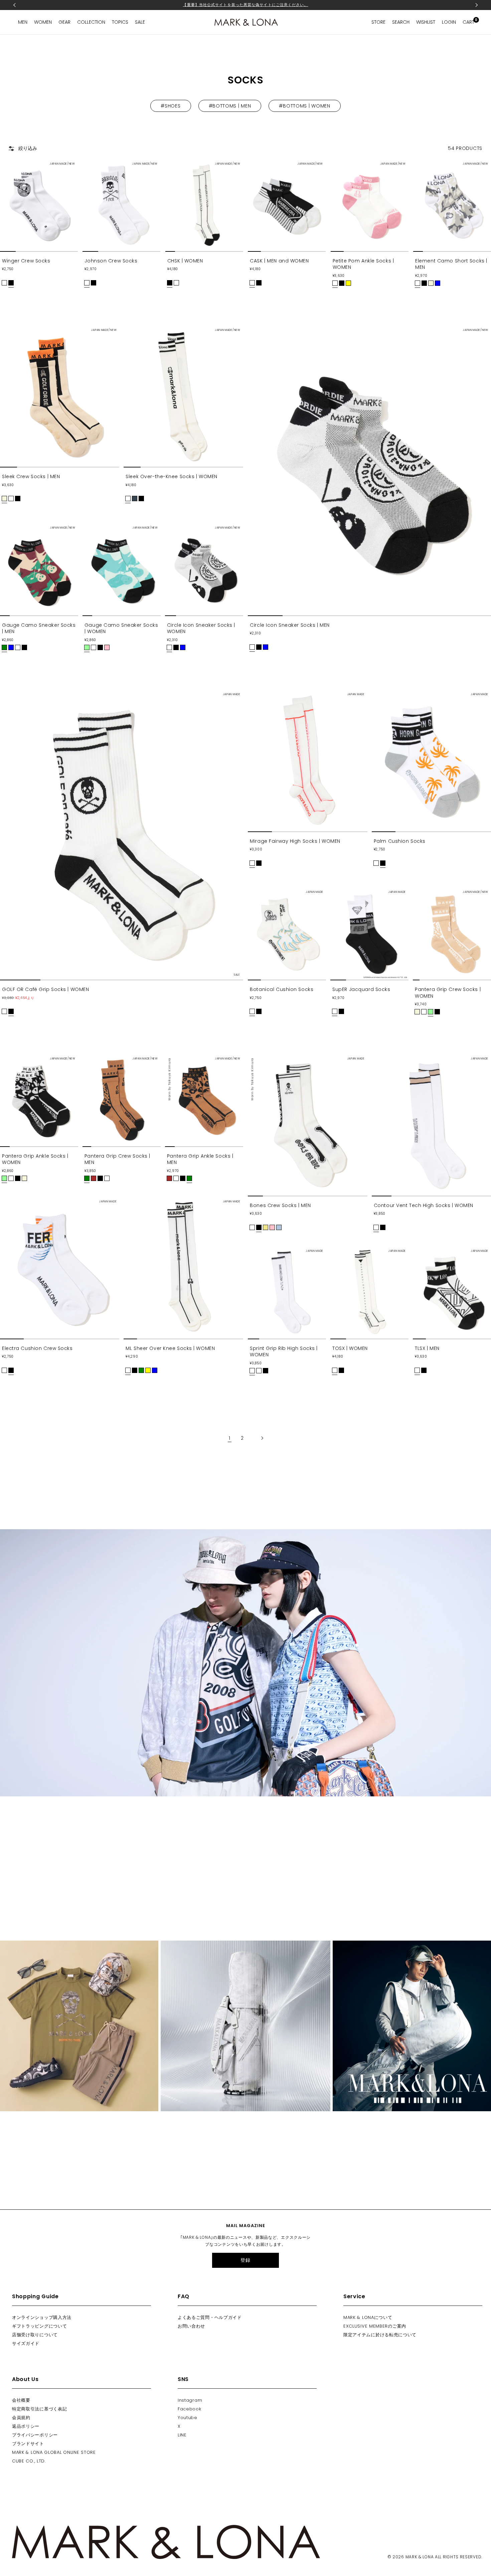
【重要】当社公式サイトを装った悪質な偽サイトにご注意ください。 (245, 5)
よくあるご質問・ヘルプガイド (210, 2317)
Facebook (190, 2409)
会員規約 (21, 2418)
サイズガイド (26, 2343)
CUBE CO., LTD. (29, 2461)
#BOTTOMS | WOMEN (304, 106)
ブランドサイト (28, 2444)
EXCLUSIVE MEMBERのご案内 (375, 2326)
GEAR (64, 22)
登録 (245, 2260)
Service (354, 2296)
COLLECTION (91, 22)
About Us (25, 2379)
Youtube (188, 2418)
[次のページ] (258, 1438)
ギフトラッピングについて (39, 2326)
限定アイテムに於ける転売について (380, 2335)
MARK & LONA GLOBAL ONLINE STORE (54, 2452)
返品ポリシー (26, 2426)
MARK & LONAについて (368, 2317)
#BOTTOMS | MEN (230, 106)
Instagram (190, 2400)
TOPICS (120, 22)
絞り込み (28, 148)
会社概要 (21, 2400)
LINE (182, 2435)
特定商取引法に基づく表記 (39, 2409)
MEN (23, 22)
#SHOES (171, 106)
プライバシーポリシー (35, 2435)
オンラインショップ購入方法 (42, 2317)
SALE (140, 22)
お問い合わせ (191, 2326)
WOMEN (43, 22)
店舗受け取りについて (35, 2335)
